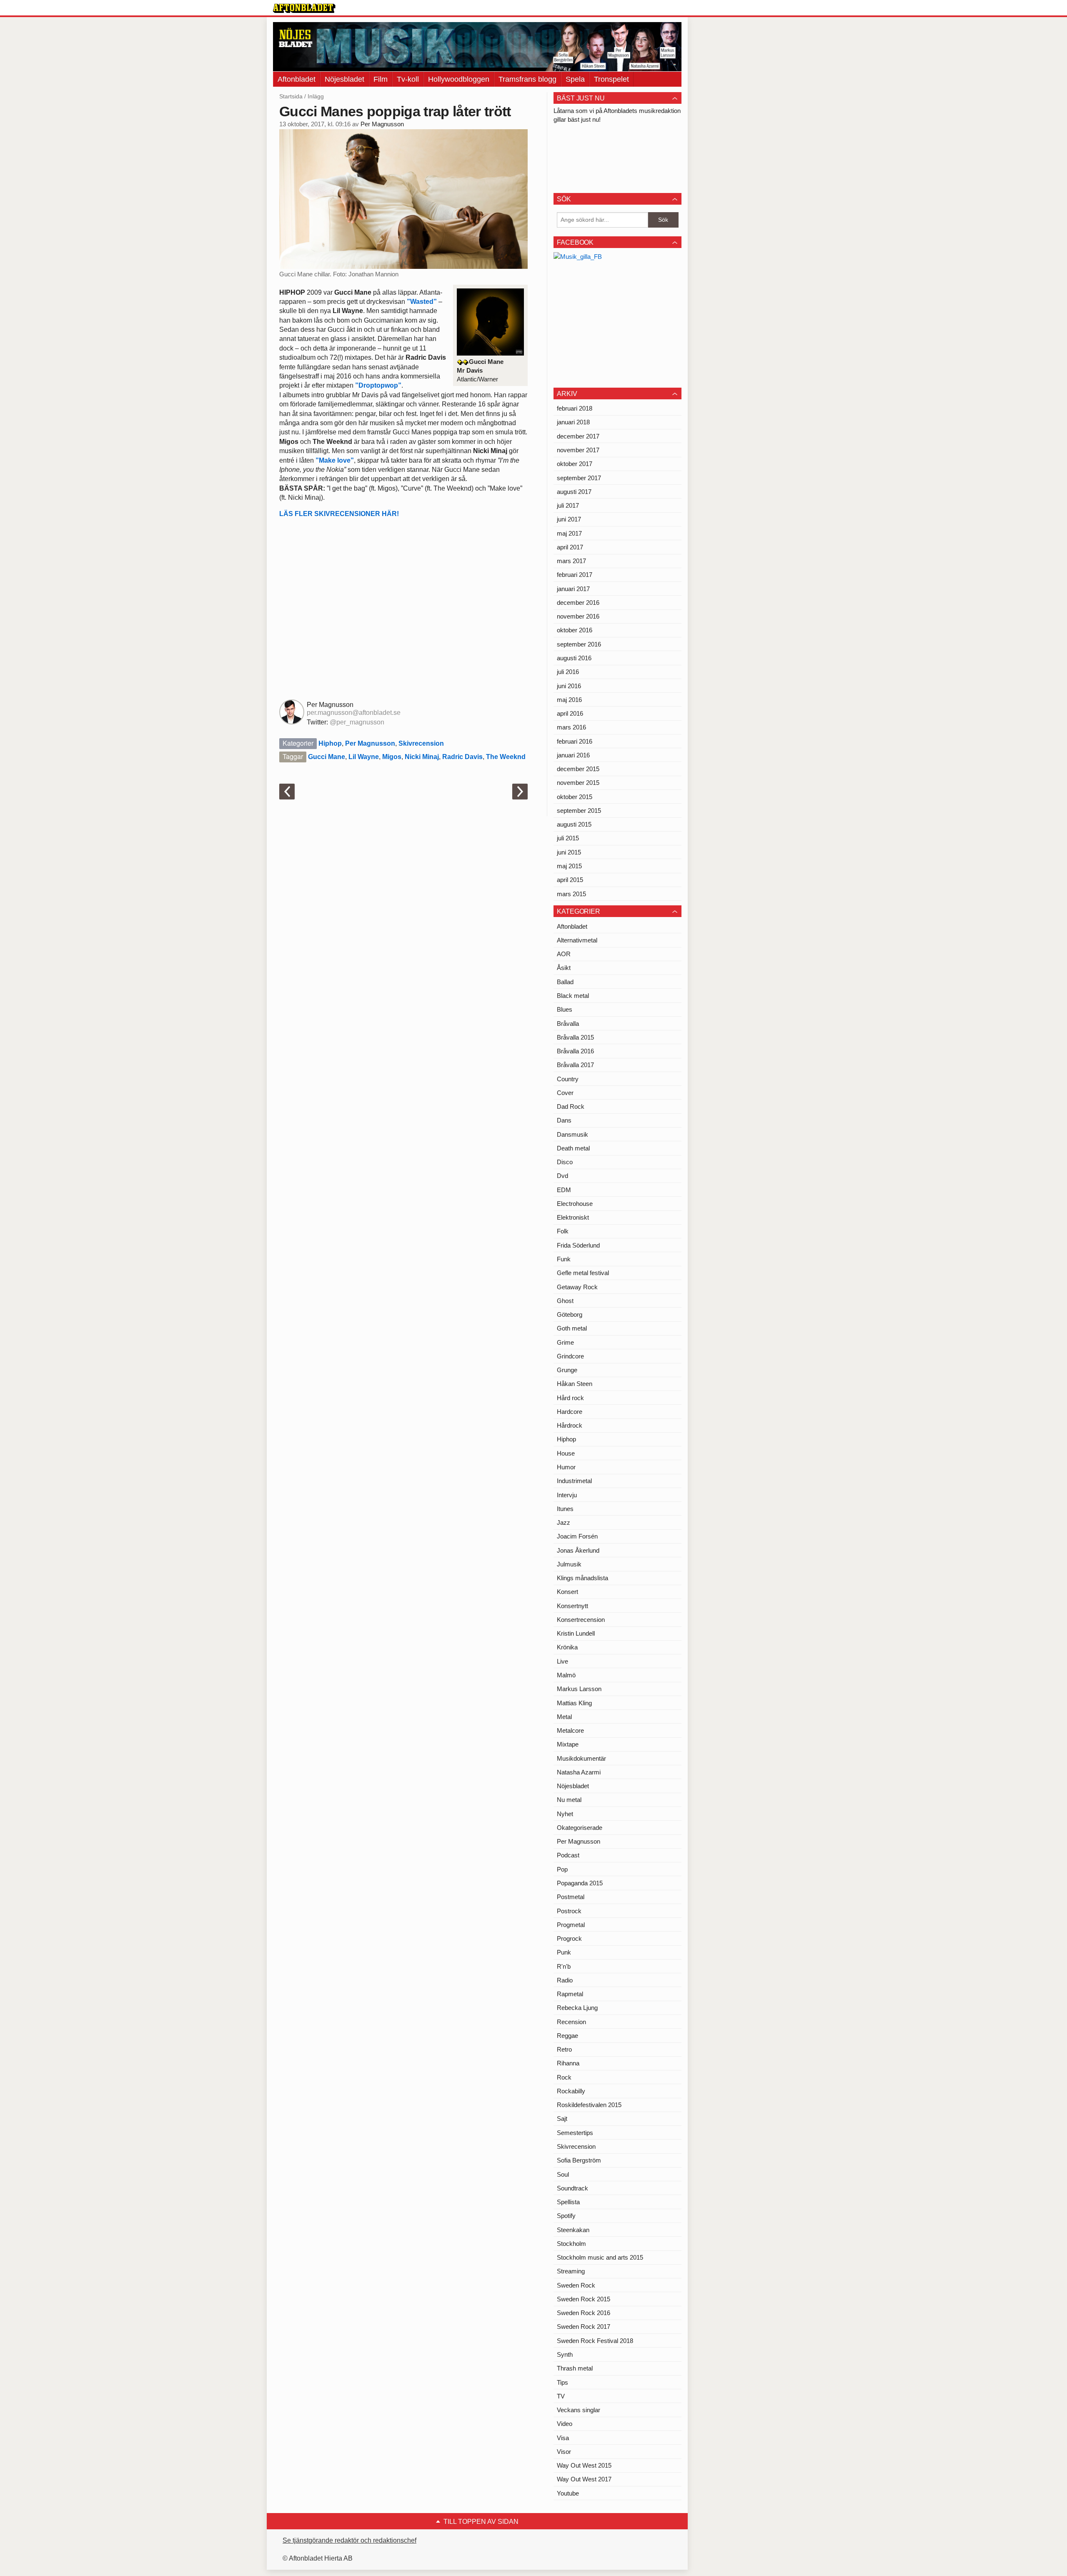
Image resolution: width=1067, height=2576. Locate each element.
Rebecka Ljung (577, 2008)
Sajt (562, 2119)
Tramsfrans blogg (527, 79)
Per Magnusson (382, 124)
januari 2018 (573, 422)
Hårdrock (570, 1425)
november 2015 (578, 783)
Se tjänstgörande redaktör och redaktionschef (349, 2540)
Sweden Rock (576, 2285)
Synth (565, 2354)
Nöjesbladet (344, 79)
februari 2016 (575, 741)
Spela (575, 79)
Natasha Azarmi (579, 1772)
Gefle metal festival (583, 1273)
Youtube (568, 2493)
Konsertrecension (581, 1620)
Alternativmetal (577, 940)
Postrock (569, 1911)
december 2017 (578, 436)
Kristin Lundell (576, 1633)
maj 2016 (569, 700)
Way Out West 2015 (584, 2465)
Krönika (567, 1647)
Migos (392, 757)
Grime (565, 1342)
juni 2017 (569, 519)
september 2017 (579, 478)
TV (561, 2396)
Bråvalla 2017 (575, 1065)
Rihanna (568, 2063)
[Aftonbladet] (304, 8)
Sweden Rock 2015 (584, 2299)
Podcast (568, 1855)
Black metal (573, 996)
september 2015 (579, 811)
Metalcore (570, 1730)
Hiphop (330, 743)
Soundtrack (572, 2188)
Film (381, 79)
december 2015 (578, 769)
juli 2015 (568, 838)
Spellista (568, 2202)
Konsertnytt (572, 1606)
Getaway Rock (577, 1287)
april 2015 (570, 880)
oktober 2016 (575, 630)
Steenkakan (573, 2230)
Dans (564, 1120)
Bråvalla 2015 (575, 1037)
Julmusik (569, 1564)
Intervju (567, 1495)
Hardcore (570, 1412)
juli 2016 (568, 672)
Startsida (291, 96)
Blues (565, 1009)
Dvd (562, 1176)
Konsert (567, 1592)
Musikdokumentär (581, 1758)
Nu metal (569, 1800)
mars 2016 (571, 727)
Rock (564, 2077)
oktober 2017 (575, 464)
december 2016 (578, 603)
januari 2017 (573, 589)
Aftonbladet (297, 79)
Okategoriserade (580, 1828)
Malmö (566, 1675)
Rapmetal (570, 1994)
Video (565, 2424)
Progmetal (571, 1925)
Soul (563, 2174)
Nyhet (565, 1814)
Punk (564, 1952)
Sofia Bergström (579, 2160)
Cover (565, 1093)
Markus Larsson (579, 1689)
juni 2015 (569, 852)
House (566, 1453)
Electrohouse (575, 1204)
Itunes (565, 1509)
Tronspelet (611, 79)
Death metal (573, 1148)
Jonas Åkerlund (578, 1550)
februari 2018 (575, 408)
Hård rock (570, 1398)
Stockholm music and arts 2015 (600, 2257)
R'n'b (564, 1966)
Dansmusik (572, 1134)
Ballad (565, 982)
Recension (571, 2022)
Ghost (565, 1301)
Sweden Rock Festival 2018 (595, 2341)
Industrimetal (574, 1481)
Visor (564, 2452)
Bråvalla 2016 (575, 1051)
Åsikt (564, 968)
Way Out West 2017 (584, 2479)
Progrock (569, 1938)
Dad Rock (571, 1106)
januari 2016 (573, 755)
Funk (564, 1259)
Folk (563, 1231)
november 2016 (578, 616)
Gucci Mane (327, 757)
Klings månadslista (582, 1578)
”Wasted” (422, 302)
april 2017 (570, 547)
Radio (565, 1980)
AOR (564, 954)
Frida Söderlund (578, 1245)
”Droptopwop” (378, 385)
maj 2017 (569, 533)
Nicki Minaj (422, 757)
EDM (564, 1190)
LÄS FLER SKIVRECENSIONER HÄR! (339, 514)
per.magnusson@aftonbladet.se (354, 713)
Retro (564, 2049)
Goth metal (572, 1328)
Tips (562, 2382)
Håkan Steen (575, 1384)
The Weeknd (506, 757)
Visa (563, 2438)
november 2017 (578, 450)
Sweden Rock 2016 (584, 2313)
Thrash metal (575, 2368)
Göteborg (570, 1314)
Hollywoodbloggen (459, 79)
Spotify (566, 2216)
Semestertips (575, 2133)
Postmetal (571, 1897)
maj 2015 (569, 866)
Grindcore (570, 1356)
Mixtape (568, 1744)
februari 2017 (575, 575)
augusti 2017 (574, 492)
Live (562, 1661)
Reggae (567, 2036)
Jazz (564, 1522)
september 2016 (579, 644)
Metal (564, 1717)
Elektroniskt (573, 1217)
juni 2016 (569, 686)
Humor (566, 1467)
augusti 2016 (574, 658)
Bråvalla (568, 1024)
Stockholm (571, 2244)
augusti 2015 (574, 824)
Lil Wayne (364, 757)
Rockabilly (571, 2091)
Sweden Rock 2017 (584, 2327)
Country (568, 1079)
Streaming (571, 2271)
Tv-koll (408, 79)
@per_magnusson (357, 722)
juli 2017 (568, 505)
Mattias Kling (574, 1703)
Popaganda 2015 (580, 1883)
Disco (565, 1162)
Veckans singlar (579, 2410)
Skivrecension (421, 743)
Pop (562, 1869)
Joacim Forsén (577, 1536)
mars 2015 (571, 894)
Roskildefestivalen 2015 (589, 2105)
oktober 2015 (575, 797)
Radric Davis (462, 757)
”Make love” (335, 460)
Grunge (567, 1370)
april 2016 (570, 713)
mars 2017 (571, 561)
